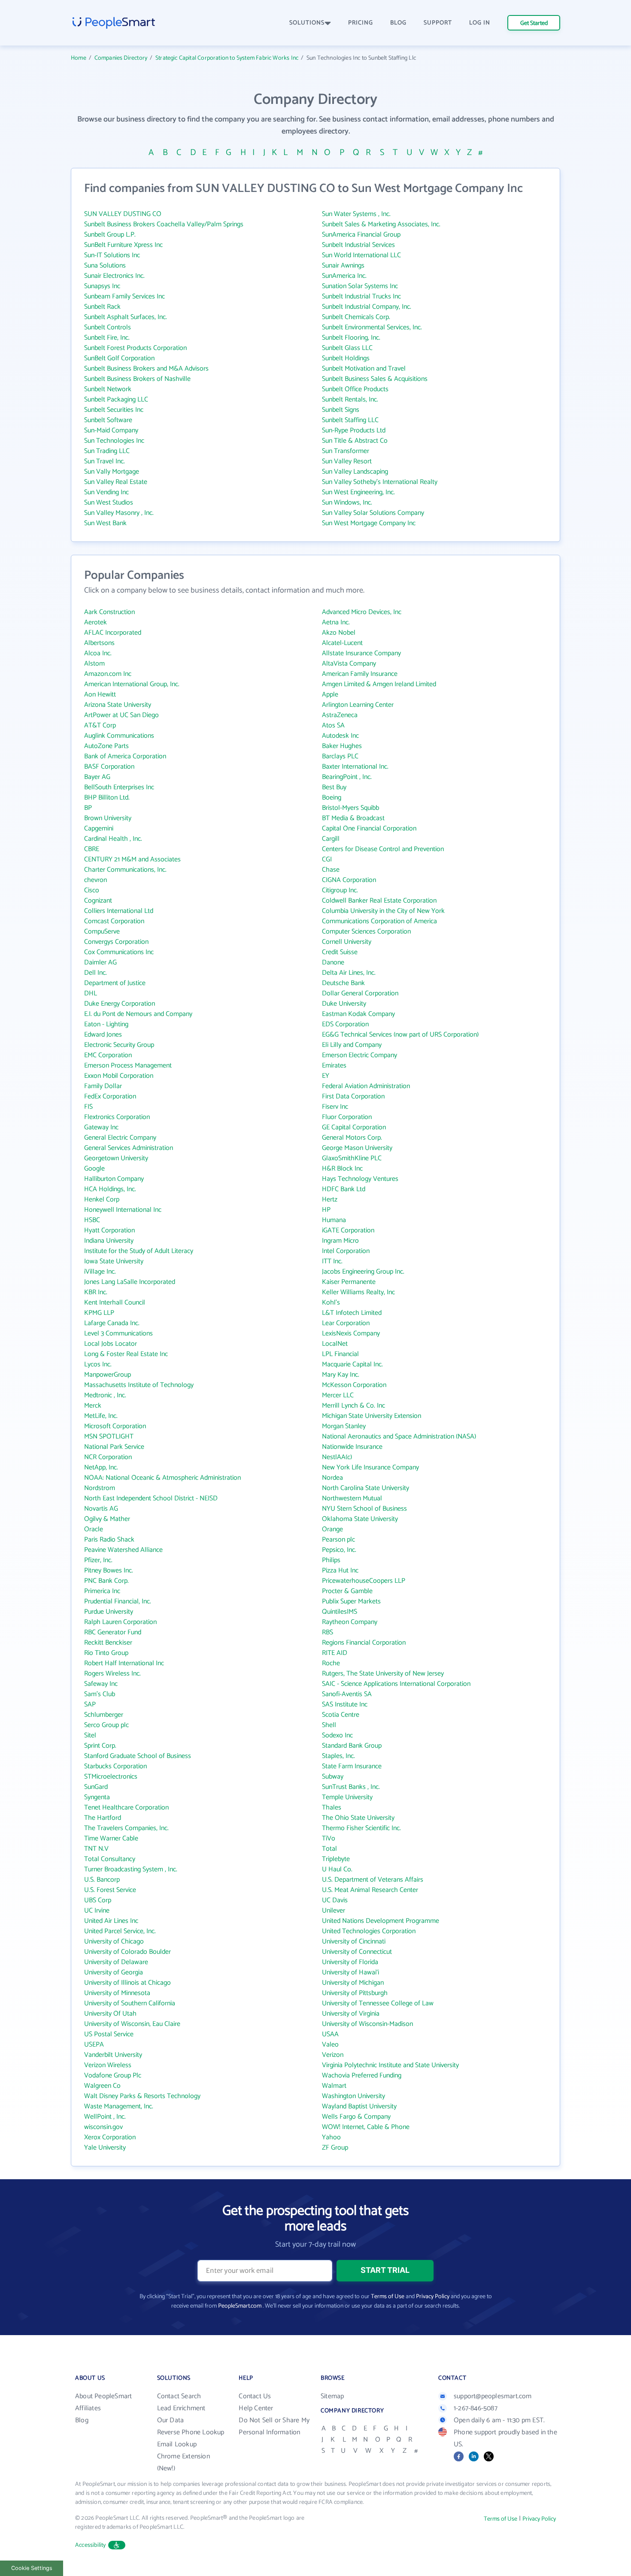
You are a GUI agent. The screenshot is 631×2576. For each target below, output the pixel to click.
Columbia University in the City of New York (383, 911)
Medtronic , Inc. (105, 1395)
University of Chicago (114, 1942)
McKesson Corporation (354, 1385)
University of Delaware (116, 1962)
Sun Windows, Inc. (347, 503)
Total (329, 1849)
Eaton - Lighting (106, 1024)
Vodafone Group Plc (113, 2076)
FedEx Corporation (110, 1096)
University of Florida (350, 1962)
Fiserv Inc (335, 1107)
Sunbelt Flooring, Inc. (351, 338)
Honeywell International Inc (123, 1210)
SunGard (96, 1787)
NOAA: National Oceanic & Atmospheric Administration (162, 1478)
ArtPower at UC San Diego (121, 715)
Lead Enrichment (181, 2408)
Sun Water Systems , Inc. (356, 214)
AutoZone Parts (106, 746)
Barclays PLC (340, 756)
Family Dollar (103, 1086)
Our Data (171, 2420)
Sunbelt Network (108, 389)
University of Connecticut (357, 1952)
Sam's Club (100, 1694)
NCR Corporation (108, 1457)
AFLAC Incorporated (113, 633)
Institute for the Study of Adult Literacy (139, 1251)
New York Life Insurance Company (370, 1467)
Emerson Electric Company (359, 1055)
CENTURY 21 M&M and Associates (132, 859)
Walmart (334, 2086)
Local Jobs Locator (111, 1344)
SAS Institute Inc (345, 1705)
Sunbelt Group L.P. (110, 235)
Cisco (92, 890)
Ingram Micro (340, 1241)
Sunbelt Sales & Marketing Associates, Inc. (381, 224)
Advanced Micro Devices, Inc (362, 612)
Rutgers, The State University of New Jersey (383, 1674)
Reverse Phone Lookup (191, 2432)
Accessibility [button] (91, 2545)
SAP (90, 1705)
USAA (330, 2034)
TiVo (329, 1838)
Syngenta (97, 1797)
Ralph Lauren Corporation (120, 1622)
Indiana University (109, 1241)
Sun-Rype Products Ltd (354, 430)
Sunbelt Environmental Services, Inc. (372, 327)
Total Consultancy (110, 1859)
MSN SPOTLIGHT (109, 1437)
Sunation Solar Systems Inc (360, 286)
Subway (333, 1777)
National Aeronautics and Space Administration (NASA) (399, 1437)
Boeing (332, 798)
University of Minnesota (117, 1993)
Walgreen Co (102, 2086)
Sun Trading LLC (107, 451)
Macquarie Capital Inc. (352, 1364)
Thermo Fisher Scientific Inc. (361, 1828)
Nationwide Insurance (352, 1447)
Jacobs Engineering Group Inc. (363, 1272)
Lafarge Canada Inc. (112, 1323)
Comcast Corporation (114, 921)
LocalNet (335, 1344)
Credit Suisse (340, 952)
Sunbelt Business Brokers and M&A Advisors (146, 369)
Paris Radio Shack (109, 1540)
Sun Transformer (346, 451)
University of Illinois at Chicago (127, 1983)
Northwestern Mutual (352, 1498)
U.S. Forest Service (110, 1890)
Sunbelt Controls (108, 327)
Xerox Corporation (110, 2137)
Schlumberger (104, 1715)
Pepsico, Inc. (339, 1550)
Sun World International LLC (361, 255)
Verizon (333, 2055)
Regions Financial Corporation (364, 1643)
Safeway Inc (101, 1684)
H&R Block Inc (342, 1169)
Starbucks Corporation (115, 1766)
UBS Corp (98, 1900)
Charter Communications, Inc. (125, 870)
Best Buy (334, 787)
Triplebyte (336, 1859)
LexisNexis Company (351, 1334)
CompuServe (102, 932)
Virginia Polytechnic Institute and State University (390, 2065)
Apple (330, 695)
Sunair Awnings (343, 266)
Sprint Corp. (100, 1746)
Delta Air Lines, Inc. (349, 973)
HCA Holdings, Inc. (110, 1189)
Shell (329, 1725)
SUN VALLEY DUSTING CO (123, 214)
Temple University (347, 1797)
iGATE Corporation (348, 1230)
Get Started (534, 23)
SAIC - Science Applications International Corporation (396, 1684)
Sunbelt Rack (102, 307)
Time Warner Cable (111, 1838)
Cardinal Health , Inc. (113, 839)
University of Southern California (130, 2003)
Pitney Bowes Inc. (109, 1571)
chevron (96, 880)
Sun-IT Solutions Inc (112, 255)
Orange (332, 1529)
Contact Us (255, 2396)
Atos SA (333, 725)
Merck (93, 1406)
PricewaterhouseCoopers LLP (364, 1581)
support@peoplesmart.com (493, 2396)
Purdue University (109, 1612)
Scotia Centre (341, 1715)
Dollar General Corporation (360, 993)
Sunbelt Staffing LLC (350, 420)
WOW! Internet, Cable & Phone (366, 2127)
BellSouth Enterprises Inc (119, 787)
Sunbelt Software (108, 420)
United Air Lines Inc (111, 1921)
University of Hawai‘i (350, 1972)
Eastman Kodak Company (358, 1014)
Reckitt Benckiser (108, 1643)
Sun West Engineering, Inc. (358, 492)
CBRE (92, 849)
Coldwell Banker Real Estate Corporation (379, 901)
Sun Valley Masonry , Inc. (119, 513)
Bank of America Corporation (125, 756)
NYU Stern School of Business (364, 1509)
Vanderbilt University (113, 2055)
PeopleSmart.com (240, 2306)
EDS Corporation (345, 1024)
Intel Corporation (346, 1251)
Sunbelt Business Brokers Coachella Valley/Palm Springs (164, 224)
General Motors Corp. (352, 1138)
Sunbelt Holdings (346, 358)
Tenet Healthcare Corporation (126, 1808)
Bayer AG (97, 777)
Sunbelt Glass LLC (347, 348)
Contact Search (179, 2396)
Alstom (94, 664)
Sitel (90, 1735)
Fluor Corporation (347, 1117)
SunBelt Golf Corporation (119, 358)
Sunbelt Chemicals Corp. (356, 317)
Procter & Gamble (347, 1591)
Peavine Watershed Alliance (123, 1550)
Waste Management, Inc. (119, 2106)
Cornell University (347, 942)
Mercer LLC (338, 1395)
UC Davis (335, 1900)
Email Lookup (177, 2444)
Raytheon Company (350, 1622)
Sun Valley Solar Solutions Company (373, 513)
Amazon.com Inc (108, 674)
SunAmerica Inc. (344, 276)
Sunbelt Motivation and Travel (364, 369)
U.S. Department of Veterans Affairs (373, 1880)
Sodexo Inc (337, 1735)
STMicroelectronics (111, 1777)
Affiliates (88, 2408)
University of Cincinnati (354, 1942)
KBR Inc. (96, 1292)
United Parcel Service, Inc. (120, 1931)
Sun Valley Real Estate (116, 482)
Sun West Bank (105, 523)
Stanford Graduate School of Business (138, 1756)
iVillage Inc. (100, 1272)
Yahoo (331, 2137)
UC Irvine (97, 1911)
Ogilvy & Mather (107, 1519)
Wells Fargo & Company (356, 2117)
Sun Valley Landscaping (355, 472)
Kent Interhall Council (115, 1303)
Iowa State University (114, 1261)
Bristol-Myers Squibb (350, 808)
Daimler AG (100, 963)
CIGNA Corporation (349, 880)
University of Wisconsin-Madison (367, 2024)
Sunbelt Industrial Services (358, 245)
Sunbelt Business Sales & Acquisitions (375, 379)
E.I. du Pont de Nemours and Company (138, 1014)
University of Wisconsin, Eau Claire (132, 2024)
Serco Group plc (106, 1725)
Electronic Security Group (119, 1045)
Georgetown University (116, 1158)
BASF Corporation (109, 767)
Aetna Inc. (336, 622)
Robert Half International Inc (124, 1663)
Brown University (108, 818)
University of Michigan (353, 1983)
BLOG (398, 23)
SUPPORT (438, 23)
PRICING (361, 23)
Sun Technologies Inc (114, 441)
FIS (88, 1107)
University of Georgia (114, 1972)
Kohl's (331, 1303)
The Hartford (103, 1818)
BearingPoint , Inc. (347, 777)
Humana (334, 1220)
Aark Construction (109, 612)
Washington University (353, 2096)
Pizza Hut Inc (340, 1571)
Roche (331, 1663)
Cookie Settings (32, 2568)
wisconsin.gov (103, 2127)
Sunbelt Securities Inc (114, 410)
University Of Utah (110, 2014)
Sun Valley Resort (347, 461)
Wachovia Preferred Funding (362, 2076)
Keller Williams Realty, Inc (358, 1292)
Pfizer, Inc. (98, 1560)
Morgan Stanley (344, 1426)
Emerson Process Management (128, 1066)
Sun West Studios (109, 503)
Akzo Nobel (339, 633)
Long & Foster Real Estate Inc (126, 1354)
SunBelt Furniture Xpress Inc (123, 245)
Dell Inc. (96, 973)
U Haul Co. (337, 1869)
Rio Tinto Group (106, 1653)
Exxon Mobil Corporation (119, 1076)
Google (94, 1169)
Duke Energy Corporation (120, 1004)
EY (326, 1076)
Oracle (94, 1529)
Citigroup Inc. (340, 890)
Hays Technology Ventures (360, 1179)
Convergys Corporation (116, 942)
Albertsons (99, 643)
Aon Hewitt (100, 695)
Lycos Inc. (98, 1364)
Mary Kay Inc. (341, 1375)
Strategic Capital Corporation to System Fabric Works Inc (227, 58)
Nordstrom (100, 1488)
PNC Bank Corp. (106, 1581)
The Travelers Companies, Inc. (126, 1828)
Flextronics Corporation (117, 1117)
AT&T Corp (100, 725)
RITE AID (335, 1653)
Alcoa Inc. (98, 653)
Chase (331, 870)
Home (79, 58)
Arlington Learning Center (358, 705)
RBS (328, 1632)
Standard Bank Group (352, 1746)
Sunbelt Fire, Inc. (107, 338)
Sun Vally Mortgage (112, 472)
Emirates (334, 1066)
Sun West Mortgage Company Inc (369, 523)
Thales (332, 1808)
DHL (91, 993)
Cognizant (98, 901)
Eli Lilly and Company (352, 1045)
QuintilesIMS (340, 1612)
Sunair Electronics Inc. (114, 276)
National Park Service (114, 1447)
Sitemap (332, 2396)
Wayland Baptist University (359, 2106)
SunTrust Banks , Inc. (351, 1787)
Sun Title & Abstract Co (355, 441)
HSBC (92, 1220)
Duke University (344, 1004)
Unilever (334, 1911)
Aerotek (96, 622)
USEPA (94, 2045)
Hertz (330, 1200)
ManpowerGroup (108, 1375)
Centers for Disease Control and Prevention (383, 849)
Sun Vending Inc (106, 492)
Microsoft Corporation (115, 1426)
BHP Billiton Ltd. (107, 798)
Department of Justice (115, 983)
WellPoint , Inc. (105, 2117)
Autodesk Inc (340, 736)
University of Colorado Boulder (127, 1952)
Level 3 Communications (118, 1334)
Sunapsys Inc (102, 286)
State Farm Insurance (352, 1766)
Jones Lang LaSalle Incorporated (130, 1282)
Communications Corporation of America (379, 921)
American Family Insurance (360, 674)
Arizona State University (118, 705)
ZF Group (335, 2148)
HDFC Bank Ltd (344, 1189)
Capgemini (99, 829)
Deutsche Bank (343, 983)
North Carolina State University (366, 1488)
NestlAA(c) (337, 1457)
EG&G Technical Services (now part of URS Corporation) (400, 1035)
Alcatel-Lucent (342, 643)
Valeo (330, 2045)
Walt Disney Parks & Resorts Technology (142, 2096)
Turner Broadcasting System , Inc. (131, 1869)
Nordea (332, 1478)
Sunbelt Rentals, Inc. (350, 400)
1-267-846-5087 (476, 2408)
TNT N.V (96, 1849)
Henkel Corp (102, 1200)
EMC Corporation (108, 1055)
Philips (331, 1560)
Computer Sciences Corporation (366, 932)
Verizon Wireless (108, 2065)
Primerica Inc (102, 1591)
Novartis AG (101, 1509)
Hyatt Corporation (109, 1230)
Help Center (256, 2408)
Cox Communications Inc (119, 952)
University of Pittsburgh (355, 1993)
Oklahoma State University (360, 1519)
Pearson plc (338, 1540)
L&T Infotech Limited (352, 1313)
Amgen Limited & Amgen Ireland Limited (379, 684)
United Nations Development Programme (381, 1921)
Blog (82, 2420)
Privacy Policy (433, 2297)
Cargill (331, 839)
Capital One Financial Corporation (369, 829)
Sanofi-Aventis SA (347, 1694)
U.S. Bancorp (102, 1880)
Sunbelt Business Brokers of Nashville (137, 379)
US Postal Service (109, 2034)
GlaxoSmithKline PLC (352, 1158)
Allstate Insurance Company (361, 653)
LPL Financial (340, 1354)
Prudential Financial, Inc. (118, 1601)
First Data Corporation (353, 1096)
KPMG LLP (99, 1313)
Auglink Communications (119, 736)
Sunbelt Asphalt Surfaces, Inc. (126, 317)
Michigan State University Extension (372, 1416)
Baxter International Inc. (355, 767)
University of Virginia (351, 2014)
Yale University (105, 2148)
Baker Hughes (342, 746)
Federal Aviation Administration (366, 1086)
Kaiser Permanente (349, 1282)
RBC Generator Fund (113, 1632)
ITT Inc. (332, 1261)
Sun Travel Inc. (105, 461)
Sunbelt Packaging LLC (116, 400)
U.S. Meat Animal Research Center (370, 1890)
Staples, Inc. (338, 1756)
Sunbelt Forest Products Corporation (135, 348)
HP (326, 1210)
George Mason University (357, 1148)
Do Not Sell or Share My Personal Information (274, 2426)
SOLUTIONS (307, 23)
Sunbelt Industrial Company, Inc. (367, 307)
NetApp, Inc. (101, 1467)
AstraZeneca (340, 715)
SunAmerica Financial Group (361, 235)
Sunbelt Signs (341, 410)
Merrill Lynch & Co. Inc (353, 1406)
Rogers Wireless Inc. (112, 1674)
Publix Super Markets (351, 1601)
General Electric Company (120, 1138)
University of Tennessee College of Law (378, 2003)
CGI (327, 859)
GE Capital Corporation (354, 1127)
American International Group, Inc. (132, 684)
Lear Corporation (346, 1323)
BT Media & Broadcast (353, 818)
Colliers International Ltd (119, 911)
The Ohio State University (358, 1818)
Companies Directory (121, 58)
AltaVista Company (349, 664)
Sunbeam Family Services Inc (124, 297)
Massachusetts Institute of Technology (139, 1385)
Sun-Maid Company (111, 430)
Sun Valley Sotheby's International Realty (380, 482)
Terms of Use (388, 2297)
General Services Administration (129, 1148)
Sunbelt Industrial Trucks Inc (361, 297)
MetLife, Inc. (101, 1416)
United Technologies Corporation (369, 1931)
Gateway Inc (101, 1127)
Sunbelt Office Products (355, 389)
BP (88, 808)
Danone (333, 963)
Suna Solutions (105, 266)
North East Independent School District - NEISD (151, 1498)
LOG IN (480, 23)
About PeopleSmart (103, 2396)
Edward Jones (103, 1035)
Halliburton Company (114, 1179)
